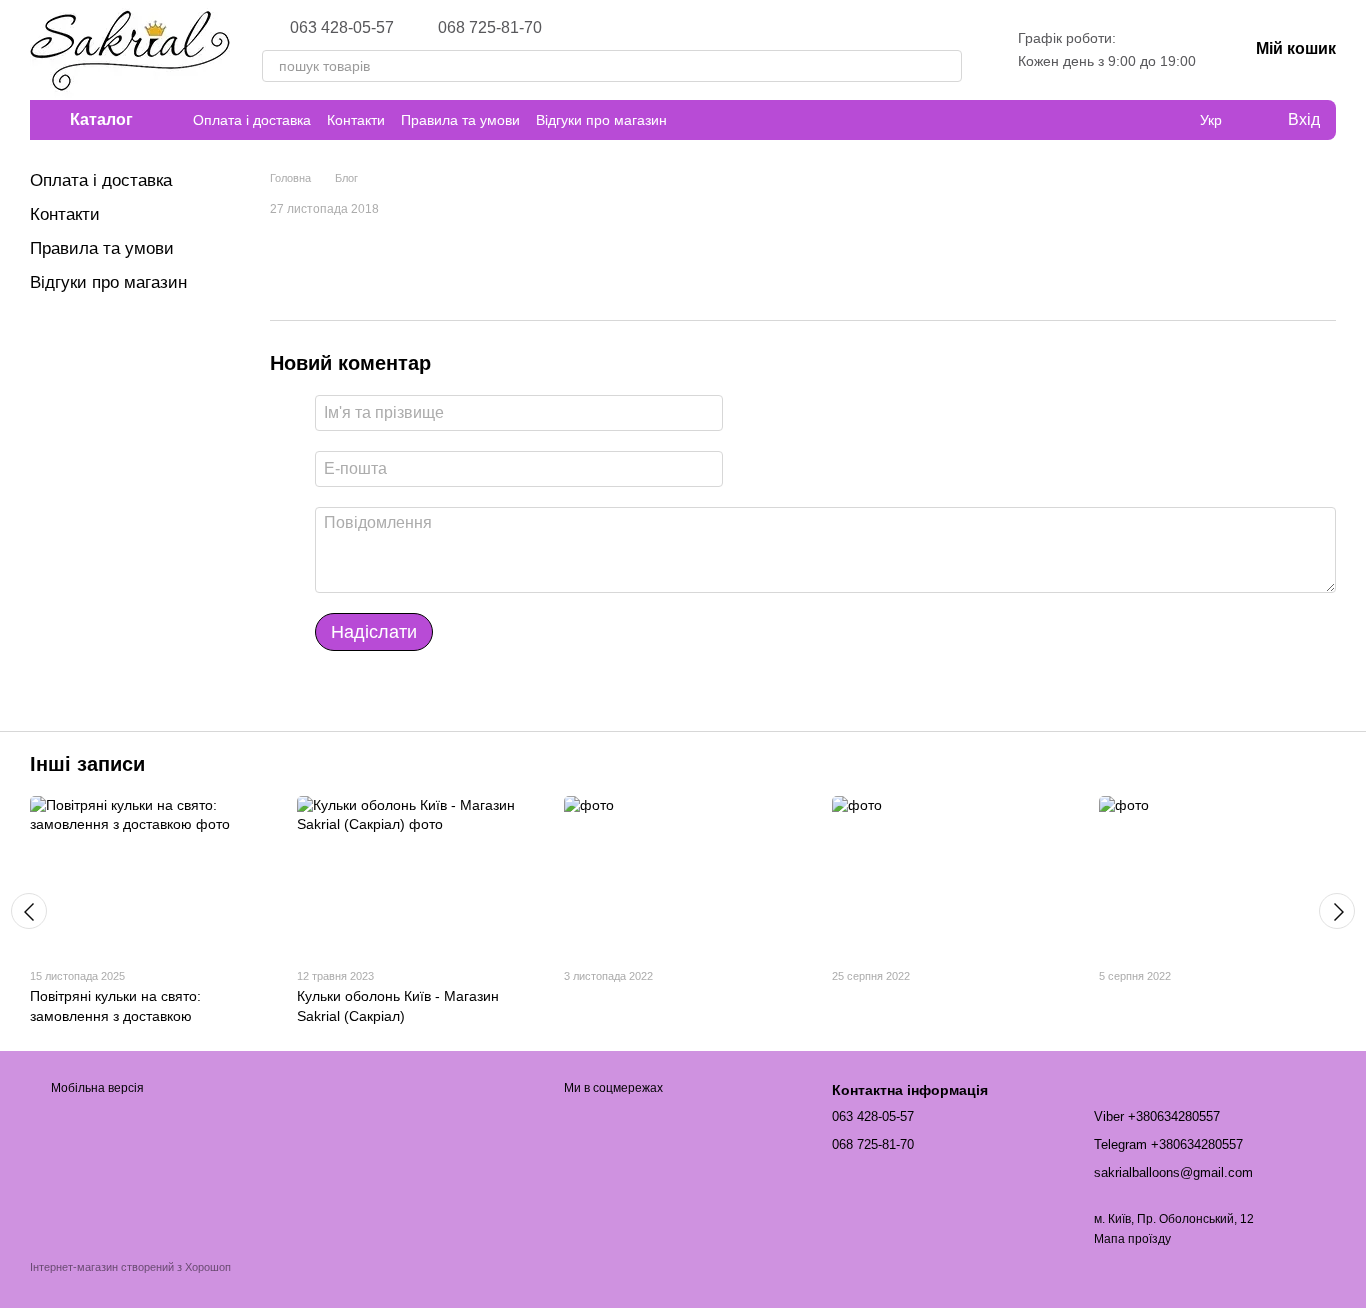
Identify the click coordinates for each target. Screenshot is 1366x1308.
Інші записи (87, 764)
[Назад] (29, 911)
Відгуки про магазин (601, 120)
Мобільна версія (96, 1088)
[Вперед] (1337, 911)
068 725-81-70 (490, 28)
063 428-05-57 (342, 28)
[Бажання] (1170, 120)
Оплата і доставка (252, 120)
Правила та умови (460, 120)
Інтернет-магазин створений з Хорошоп (130, 1267)
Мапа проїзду (1132, 1239)
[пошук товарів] (946, 66)
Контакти (356, 120)
